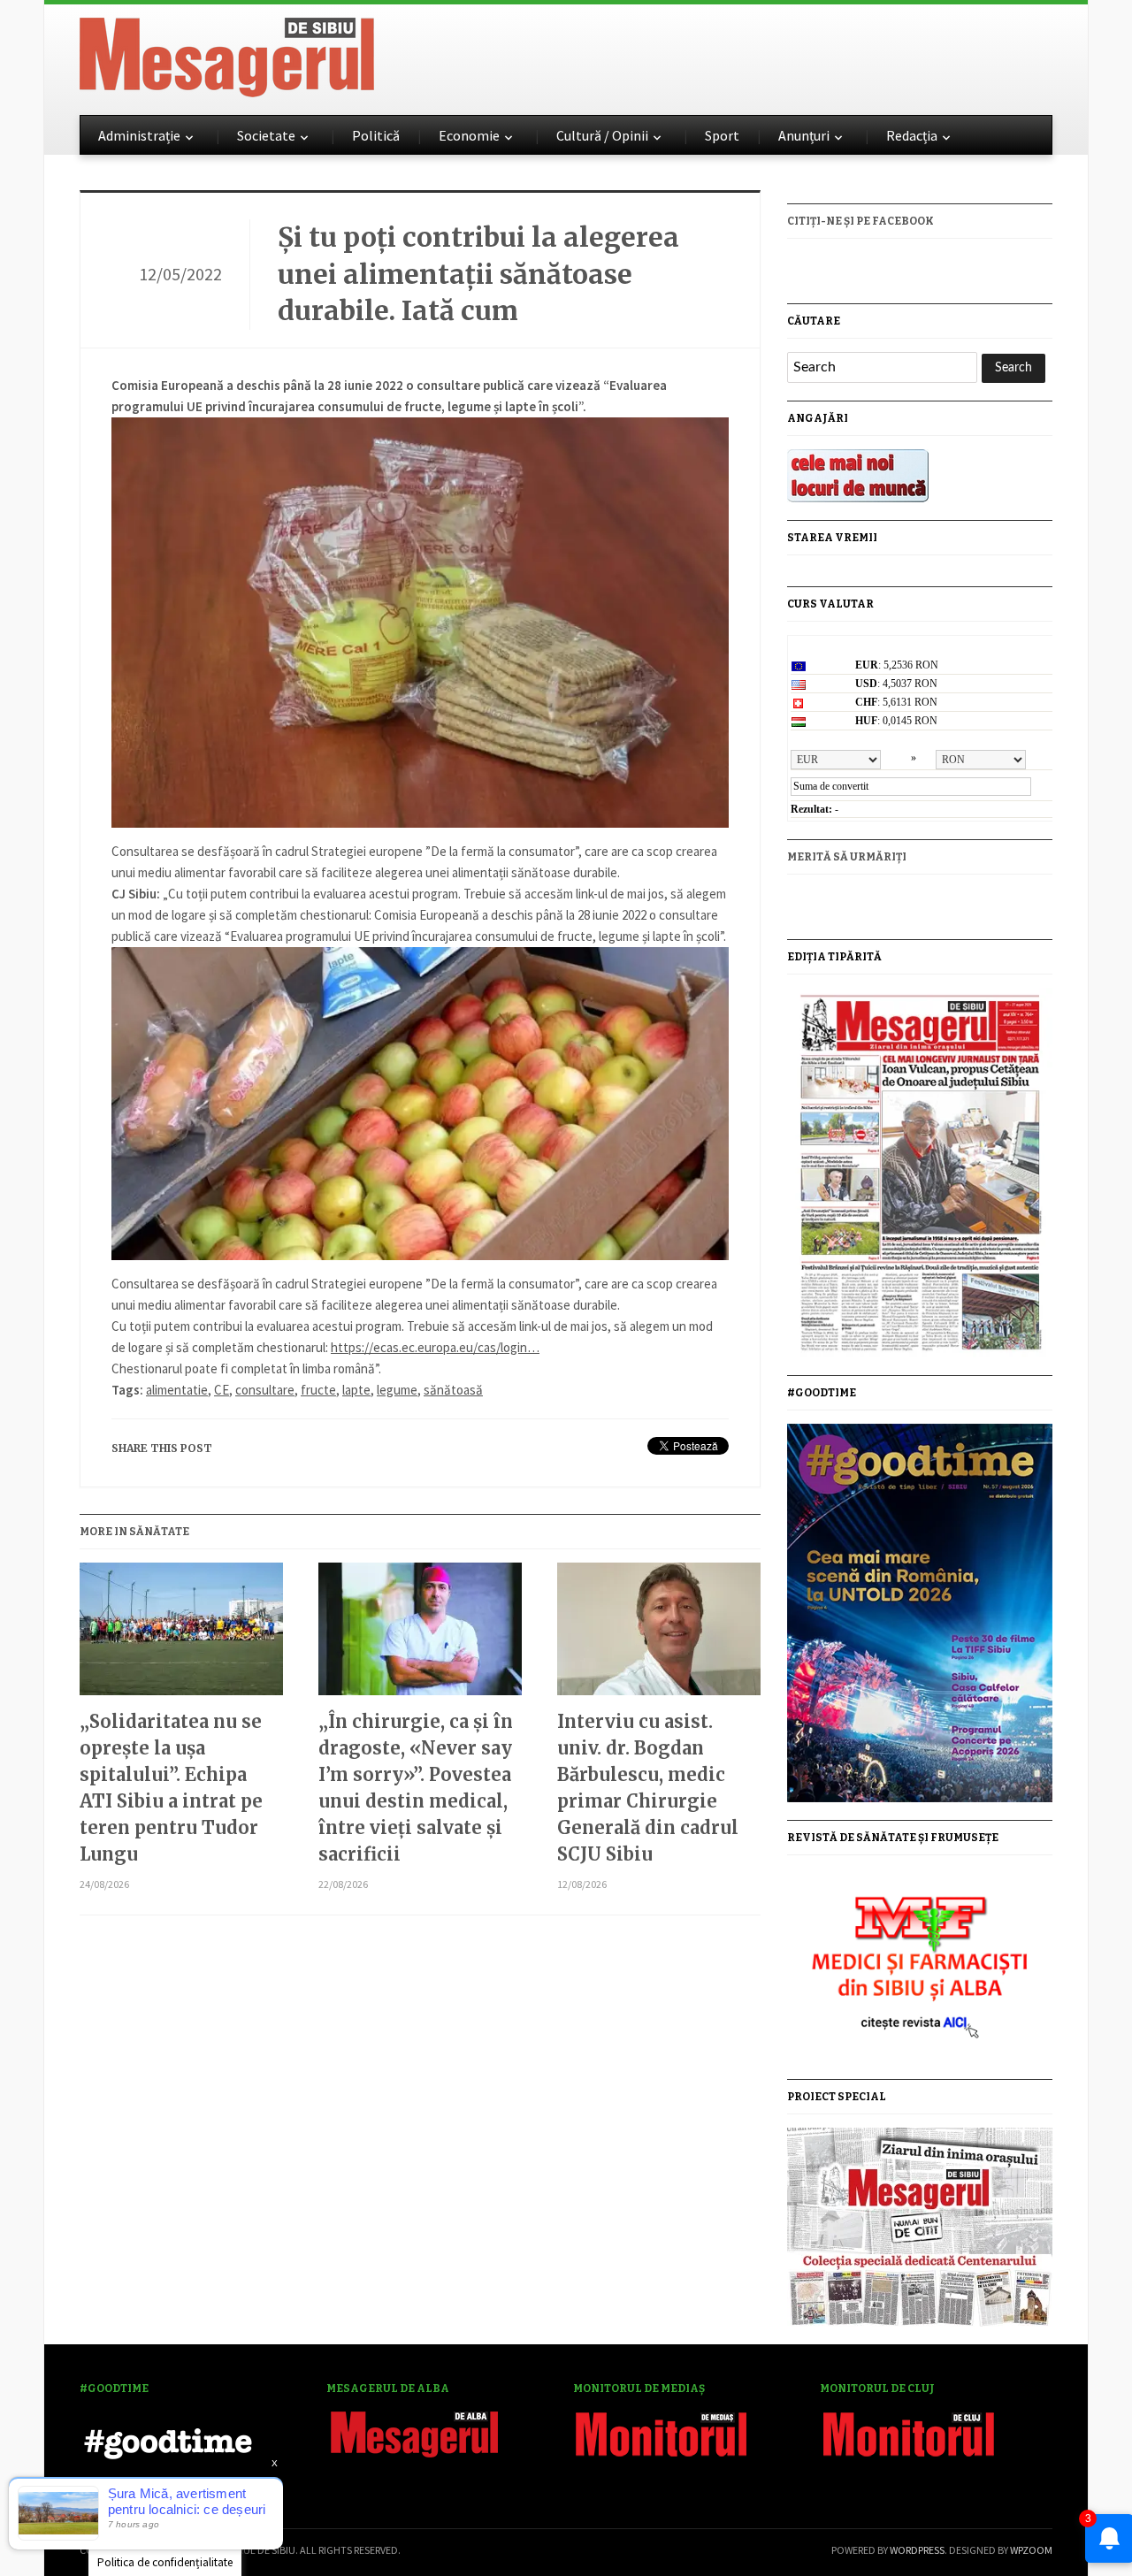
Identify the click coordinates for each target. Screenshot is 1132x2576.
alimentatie (177, 1390)
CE (222, 1390)
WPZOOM (1031, 2550)
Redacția (912, 135)
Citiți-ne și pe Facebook (860, 221)
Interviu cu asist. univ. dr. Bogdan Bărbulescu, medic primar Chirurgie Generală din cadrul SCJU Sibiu (648, 1788)
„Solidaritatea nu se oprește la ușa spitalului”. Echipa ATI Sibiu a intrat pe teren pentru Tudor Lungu (171, 1788)
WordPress (917, 2550)
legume (397, 1390)
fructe (318, 1390)
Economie (469, 135)
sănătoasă (453, 1390)
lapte (356, 1390)
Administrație (139, 135)
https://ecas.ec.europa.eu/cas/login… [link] (435, 1347)
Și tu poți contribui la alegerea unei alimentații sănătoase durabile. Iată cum (478, 274)
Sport (722, 135)
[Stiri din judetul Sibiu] (227, 54)
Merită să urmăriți (847, 857)
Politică (376, 135)
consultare (265, 1390)
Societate (266, 135)
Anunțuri (804, 135)
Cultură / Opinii (602, 135)
